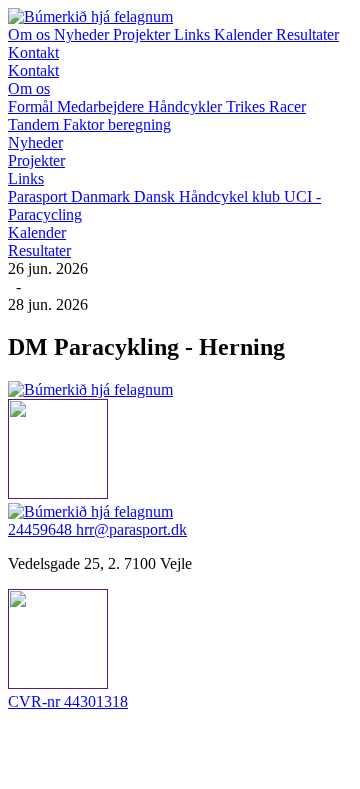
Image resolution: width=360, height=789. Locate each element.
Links (194, 34)
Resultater (307, 34)
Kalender (245, 34)
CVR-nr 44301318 (68, 701)
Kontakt (33, 52)
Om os (31, 34)
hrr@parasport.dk (131, 529)
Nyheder (83, 34)
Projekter (143, 34)
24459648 (42, 529)
